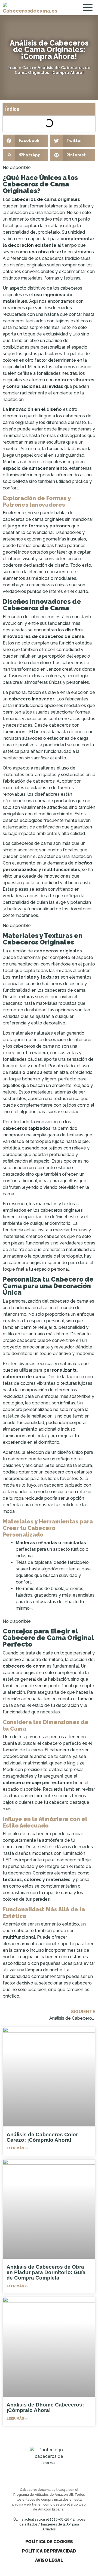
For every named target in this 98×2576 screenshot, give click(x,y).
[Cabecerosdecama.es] (30, 8)
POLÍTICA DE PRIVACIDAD (49, 2551)
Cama (28, 68)
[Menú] (89, 8)
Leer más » (17, 2148)
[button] (25, 141)
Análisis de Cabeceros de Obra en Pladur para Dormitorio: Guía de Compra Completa (46, 2272)
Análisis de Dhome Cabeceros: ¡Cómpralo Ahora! (45, 2407)
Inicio (13, 68)
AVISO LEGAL (49, 2560)
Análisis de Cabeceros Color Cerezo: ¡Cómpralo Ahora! (42, 2137)
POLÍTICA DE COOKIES (49, 2542)
